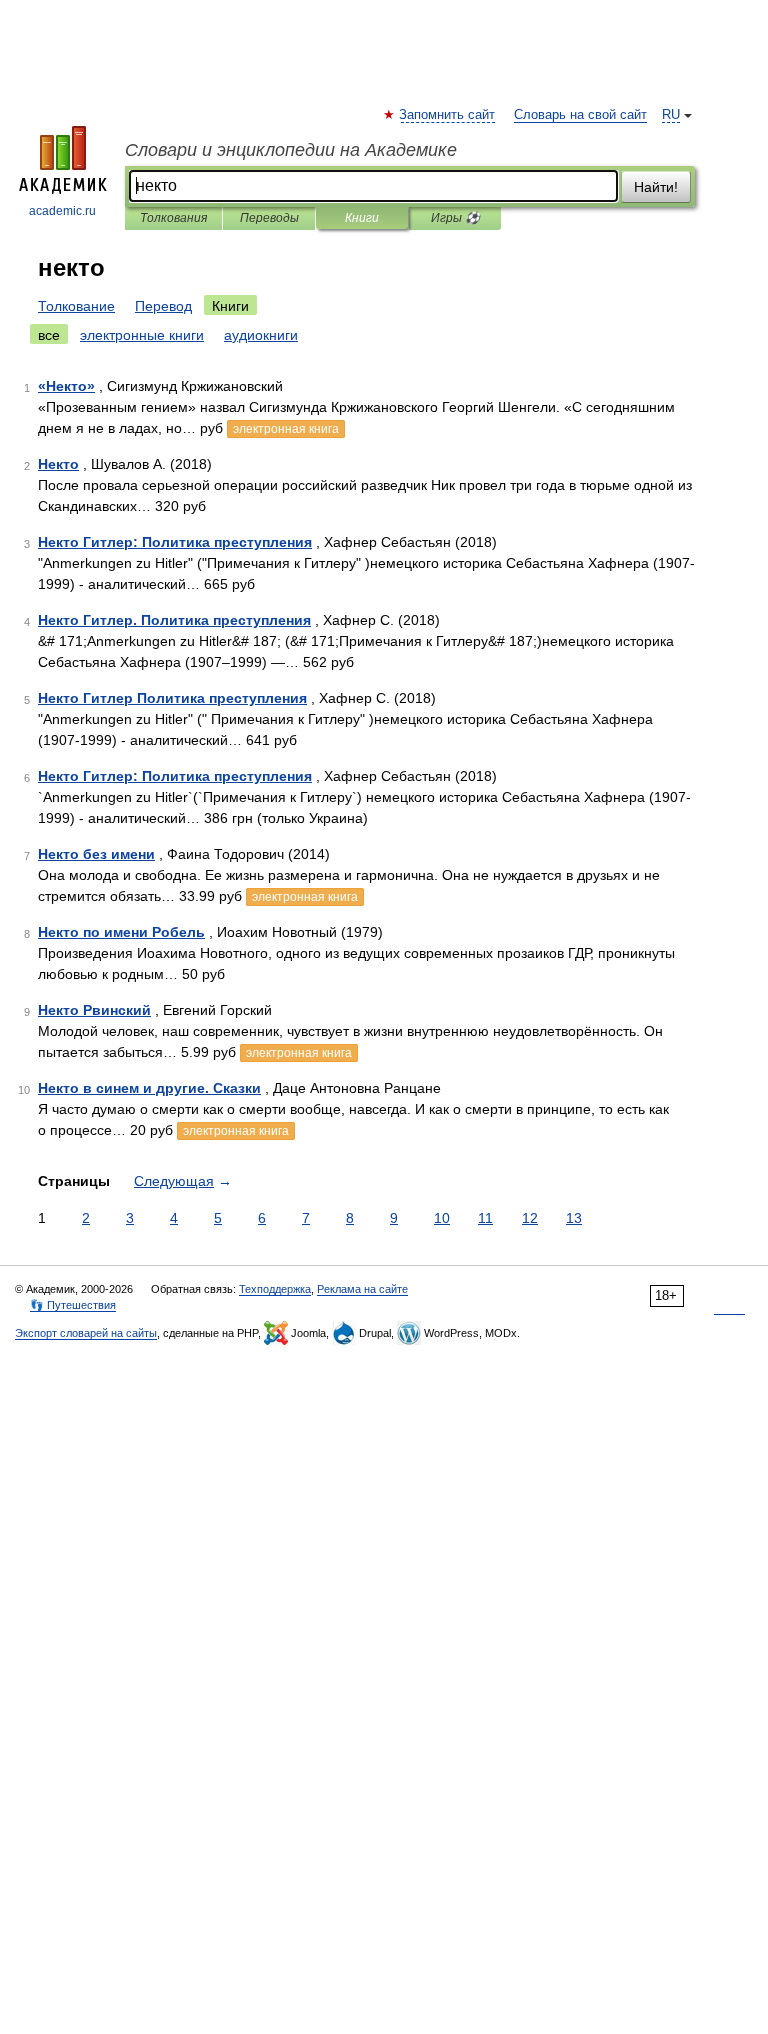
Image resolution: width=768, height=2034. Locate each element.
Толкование (76, 306)
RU (671, 115)
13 (574, 1218)
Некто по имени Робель (121, 932)
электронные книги (142, 335)
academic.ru (62, 211)
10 (442, 1218)
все (49, 335)
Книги (362, 218)
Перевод (163, 306)
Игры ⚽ (455, 218)
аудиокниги (261, 335)
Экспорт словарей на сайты (86, 1333)
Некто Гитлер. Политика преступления (174, 620)
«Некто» (66, 386)
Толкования (173, 218)
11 (485, 1218)
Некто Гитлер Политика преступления (172, 698)
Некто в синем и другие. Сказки (149, 1088)
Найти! (656, 187)
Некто (58, 464)
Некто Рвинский (94, 1010)
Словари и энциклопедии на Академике (291, 150)
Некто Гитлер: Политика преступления (175, 542)
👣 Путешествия (73, 1305)
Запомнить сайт (448, 115)
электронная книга (286, 429)
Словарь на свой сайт (580, 115)
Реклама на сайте (362, 1289)
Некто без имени (96, 854)
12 (530, 1218)
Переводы (269, 218)
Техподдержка (275, 1289)
